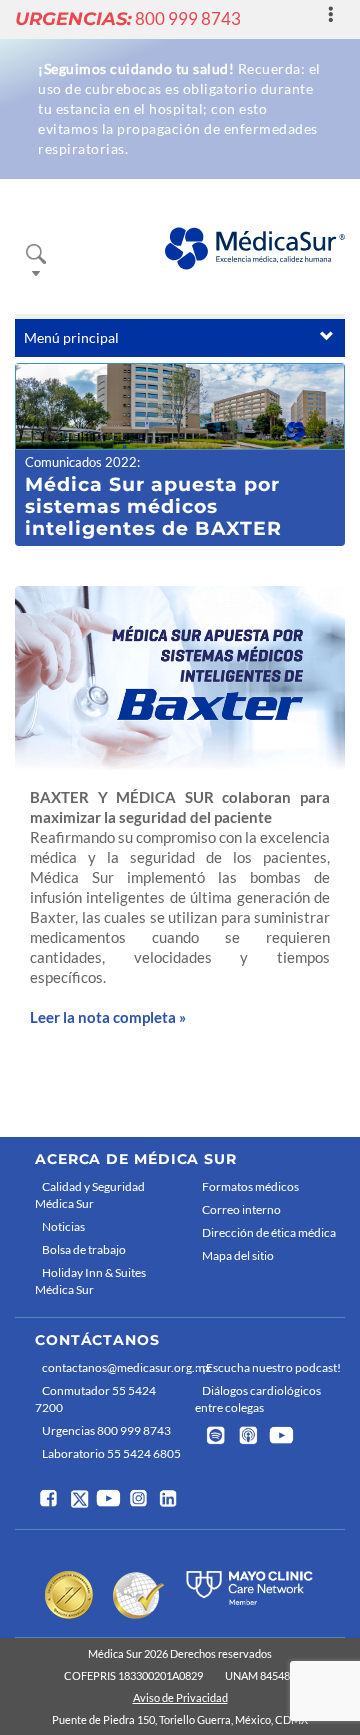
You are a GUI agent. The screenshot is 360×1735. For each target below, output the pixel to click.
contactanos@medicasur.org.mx (113, 1367)
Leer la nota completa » (108, 1017)
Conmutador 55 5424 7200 (95, 1399)
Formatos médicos (250, 1186)
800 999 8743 (128, 18)
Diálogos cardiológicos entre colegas (258, 1399)
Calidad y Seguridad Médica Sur (90, 1195)
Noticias (63, 1226)
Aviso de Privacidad (180, 1697)
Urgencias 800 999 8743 (106, 1430)
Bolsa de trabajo (84, 1249)
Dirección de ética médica (269, 1232)
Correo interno (241, 1209)
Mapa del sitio (238, 1255)
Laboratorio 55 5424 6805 (111, 1453)
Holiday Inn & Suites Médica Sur (90, 1281)
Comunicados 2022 (81, 462)
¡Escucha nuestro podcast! (271, 1367)
